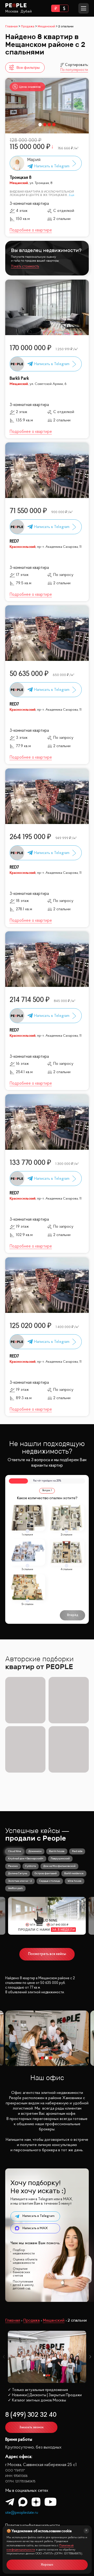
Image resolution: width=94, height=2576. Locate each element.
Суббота (30, 1866)
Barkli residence (74, 1873)
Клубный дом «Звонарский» (26, 1858)
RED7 (14, 541)
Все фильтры (28, 67)
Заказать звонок (31, 2427)
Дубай (26, 11)
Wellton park (15, 1888)
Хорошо (47, 2565)
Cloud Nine (15, 1851)
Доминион (35, 1851)
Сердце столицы (50, 1881)
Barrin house (57, 1851)
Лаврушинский (60, 1858)
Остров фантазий (46, 1873)
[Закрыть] (86, 2531)
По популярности (74, 70)
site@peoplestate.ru (22, 2513)
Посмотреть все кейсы (47, 1954)
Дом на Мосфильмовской (59, 1866)
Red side (77, 1851)
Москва (12, 11)
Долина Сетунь (18, 1873)
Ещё (72, 195)
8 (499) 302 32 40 (31, 2415)
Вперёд (73, 1615)
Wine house (75, 1881)
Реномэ (13, 1866)
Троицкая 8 (20, 178)
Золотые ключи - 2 (20, 1881)
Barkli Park (19, 379)
